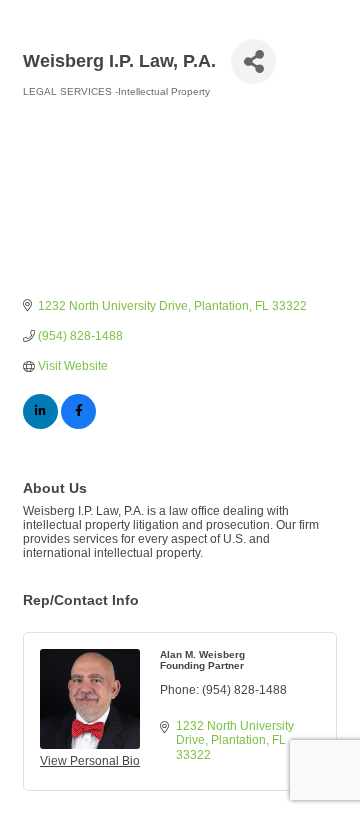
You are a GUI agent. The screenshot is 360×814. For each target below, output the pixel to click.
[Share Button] (253, 61)
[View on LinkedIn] (40, 425)
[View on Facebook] (78, 425)
